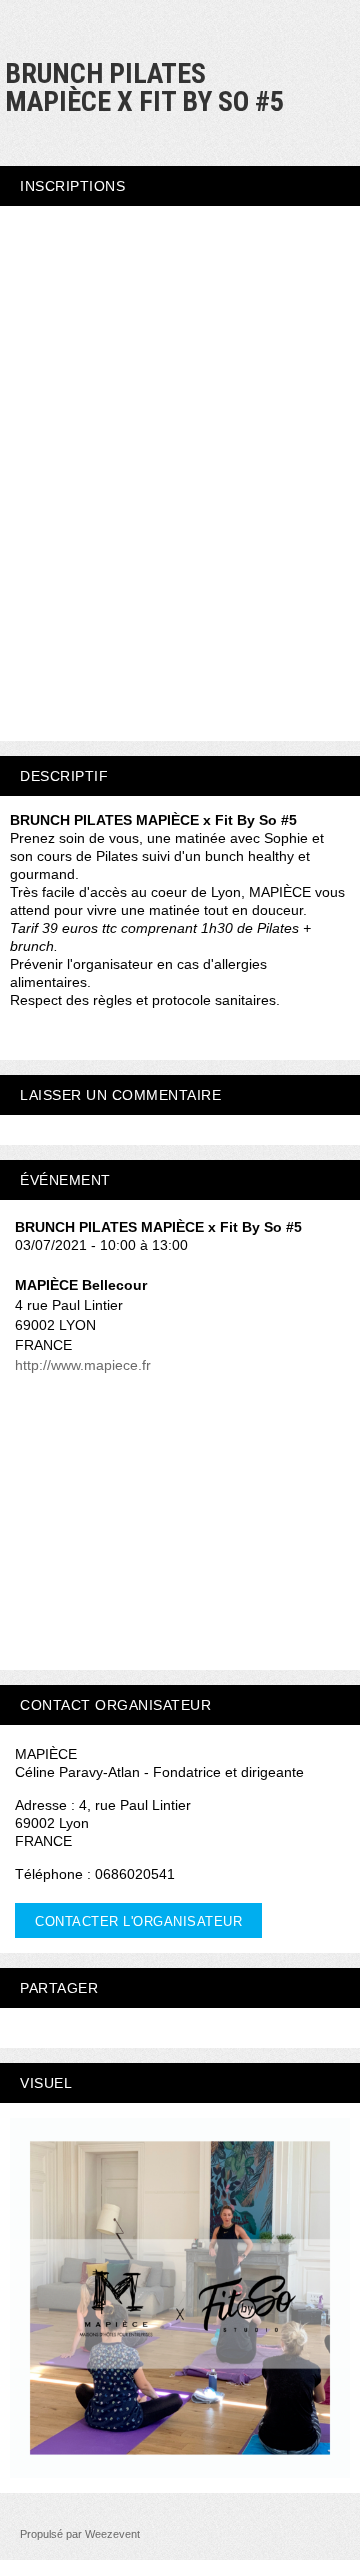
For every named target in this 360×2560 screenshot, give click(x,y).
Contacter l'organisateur (138, 1921)
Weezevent (112, 2534)
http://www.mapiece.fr (83, 1365)
